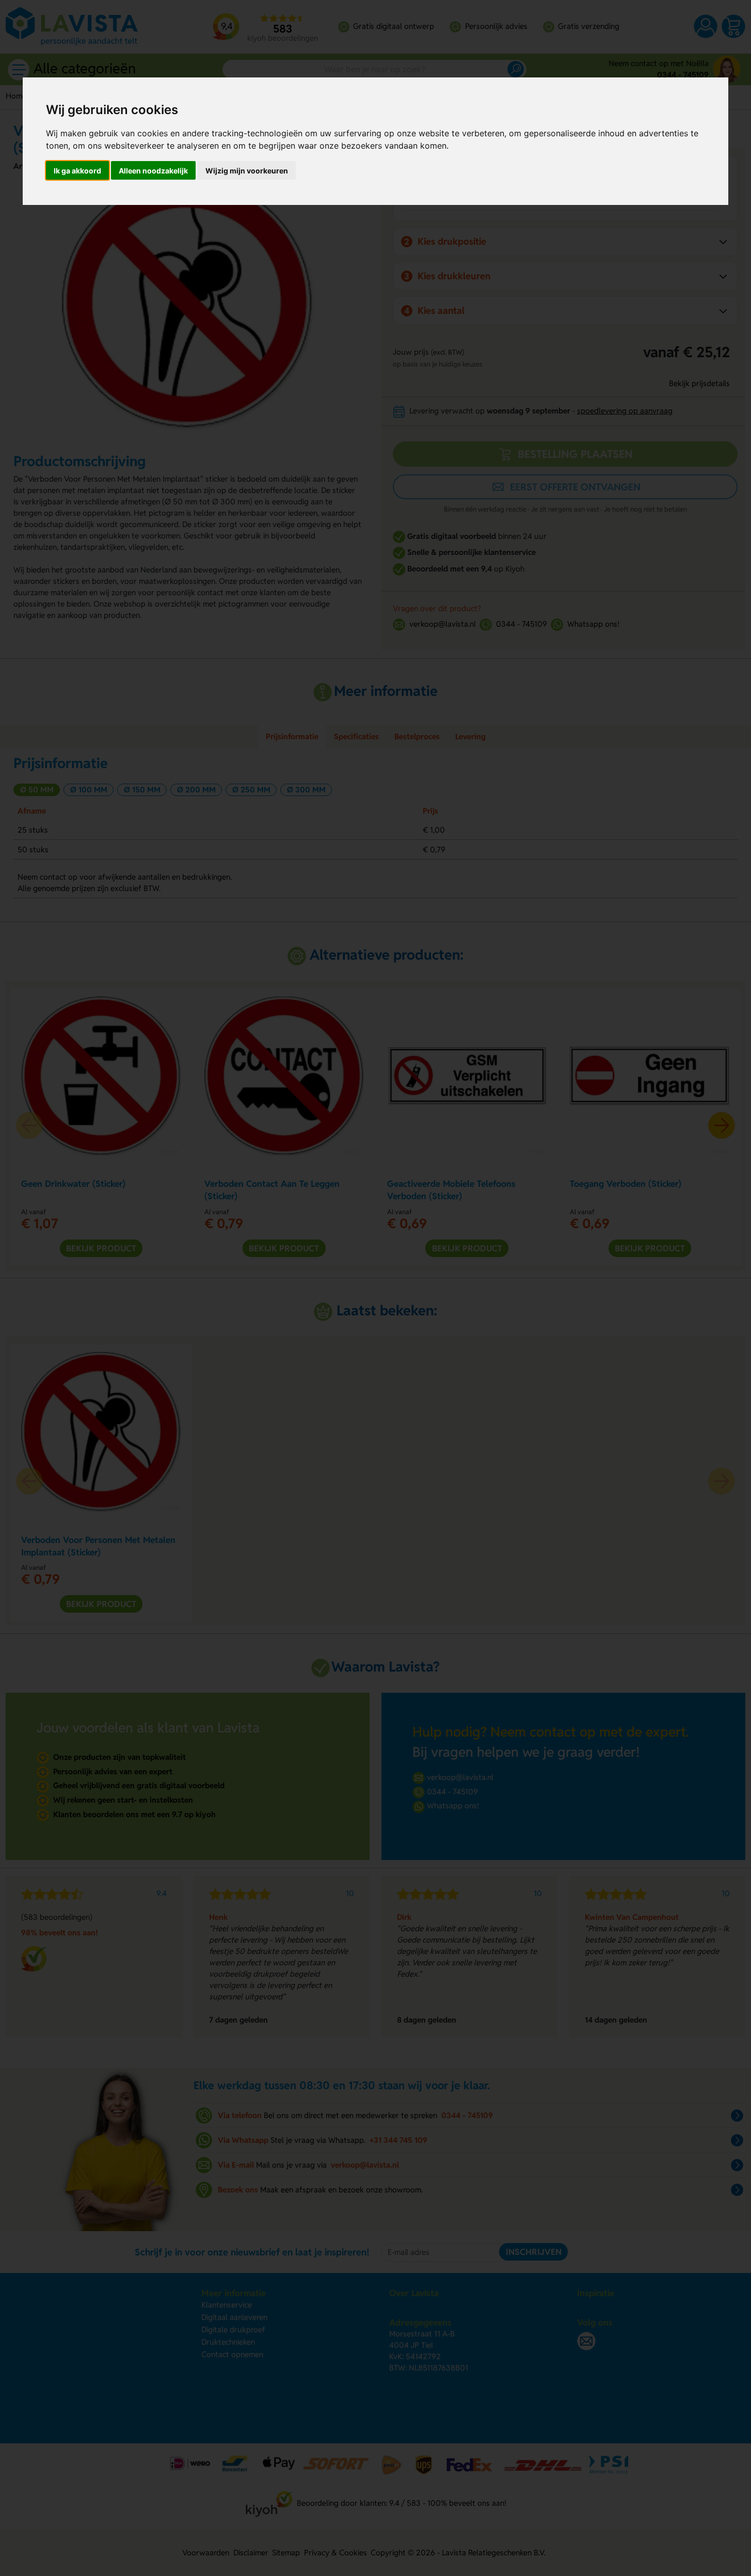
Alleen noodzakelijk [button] (153, 171)
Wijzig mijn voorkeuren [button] (247, 171)
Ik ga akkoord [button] (77, 171)
